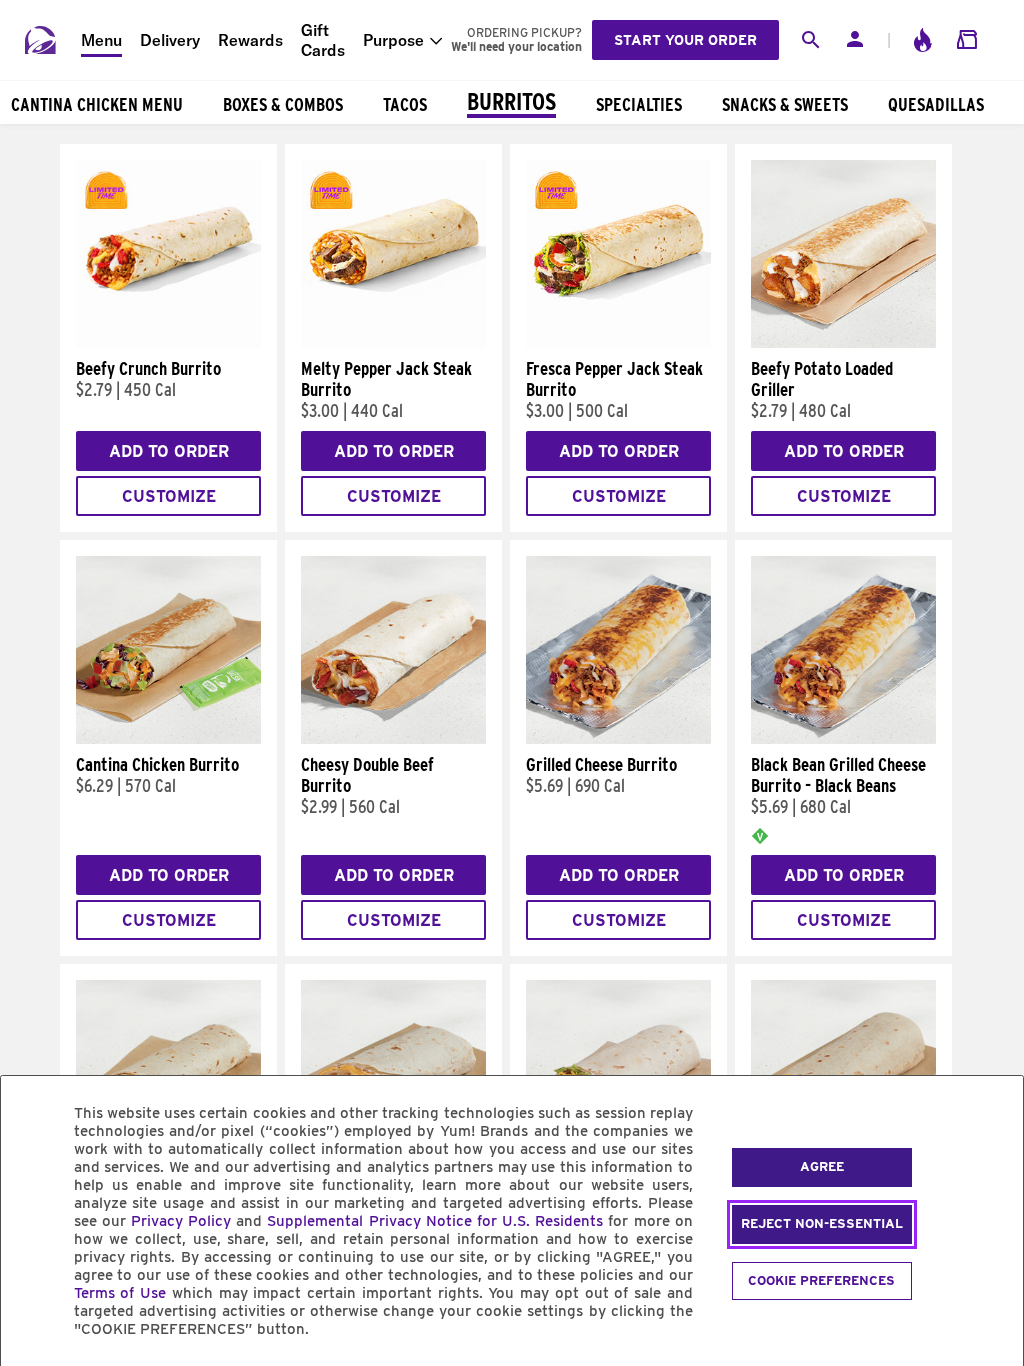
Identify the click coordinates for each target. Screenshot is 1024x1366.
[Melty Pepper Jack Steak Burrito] (393, 343)
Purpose (393, 40)
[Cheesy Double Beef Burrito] (393, 739)
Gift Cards (323, 40)
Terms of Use (120, 1293)
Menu (101, 40)
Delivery (170, 40)
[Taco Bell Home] (41, 40)
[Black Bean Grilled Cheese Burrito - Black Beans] (843, 739)
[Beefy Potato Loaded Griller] (843, 343)
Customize (169, 496)
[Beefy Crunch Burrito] (168, 343)
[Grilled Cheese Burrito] (618, 739)
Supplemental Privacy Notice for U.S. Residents (435, 1221)
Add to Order (169, 451)
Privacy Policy (181, 1221)
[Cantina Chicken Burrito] (168, 739)
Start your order (685, 40)
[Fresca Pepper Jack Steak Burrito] (618, 343)
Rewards (250, 40)
